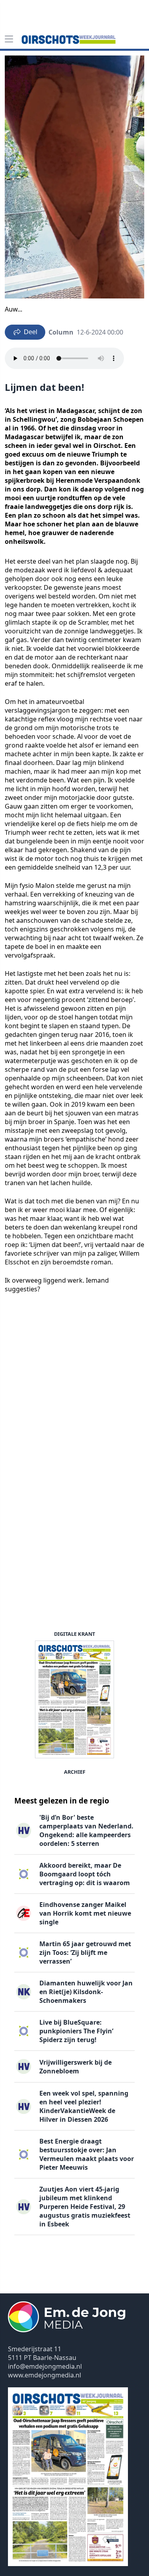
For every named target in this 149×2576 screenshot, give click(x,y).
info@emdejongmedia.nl (45, 2366)
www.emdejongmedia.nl (45, 2375)
